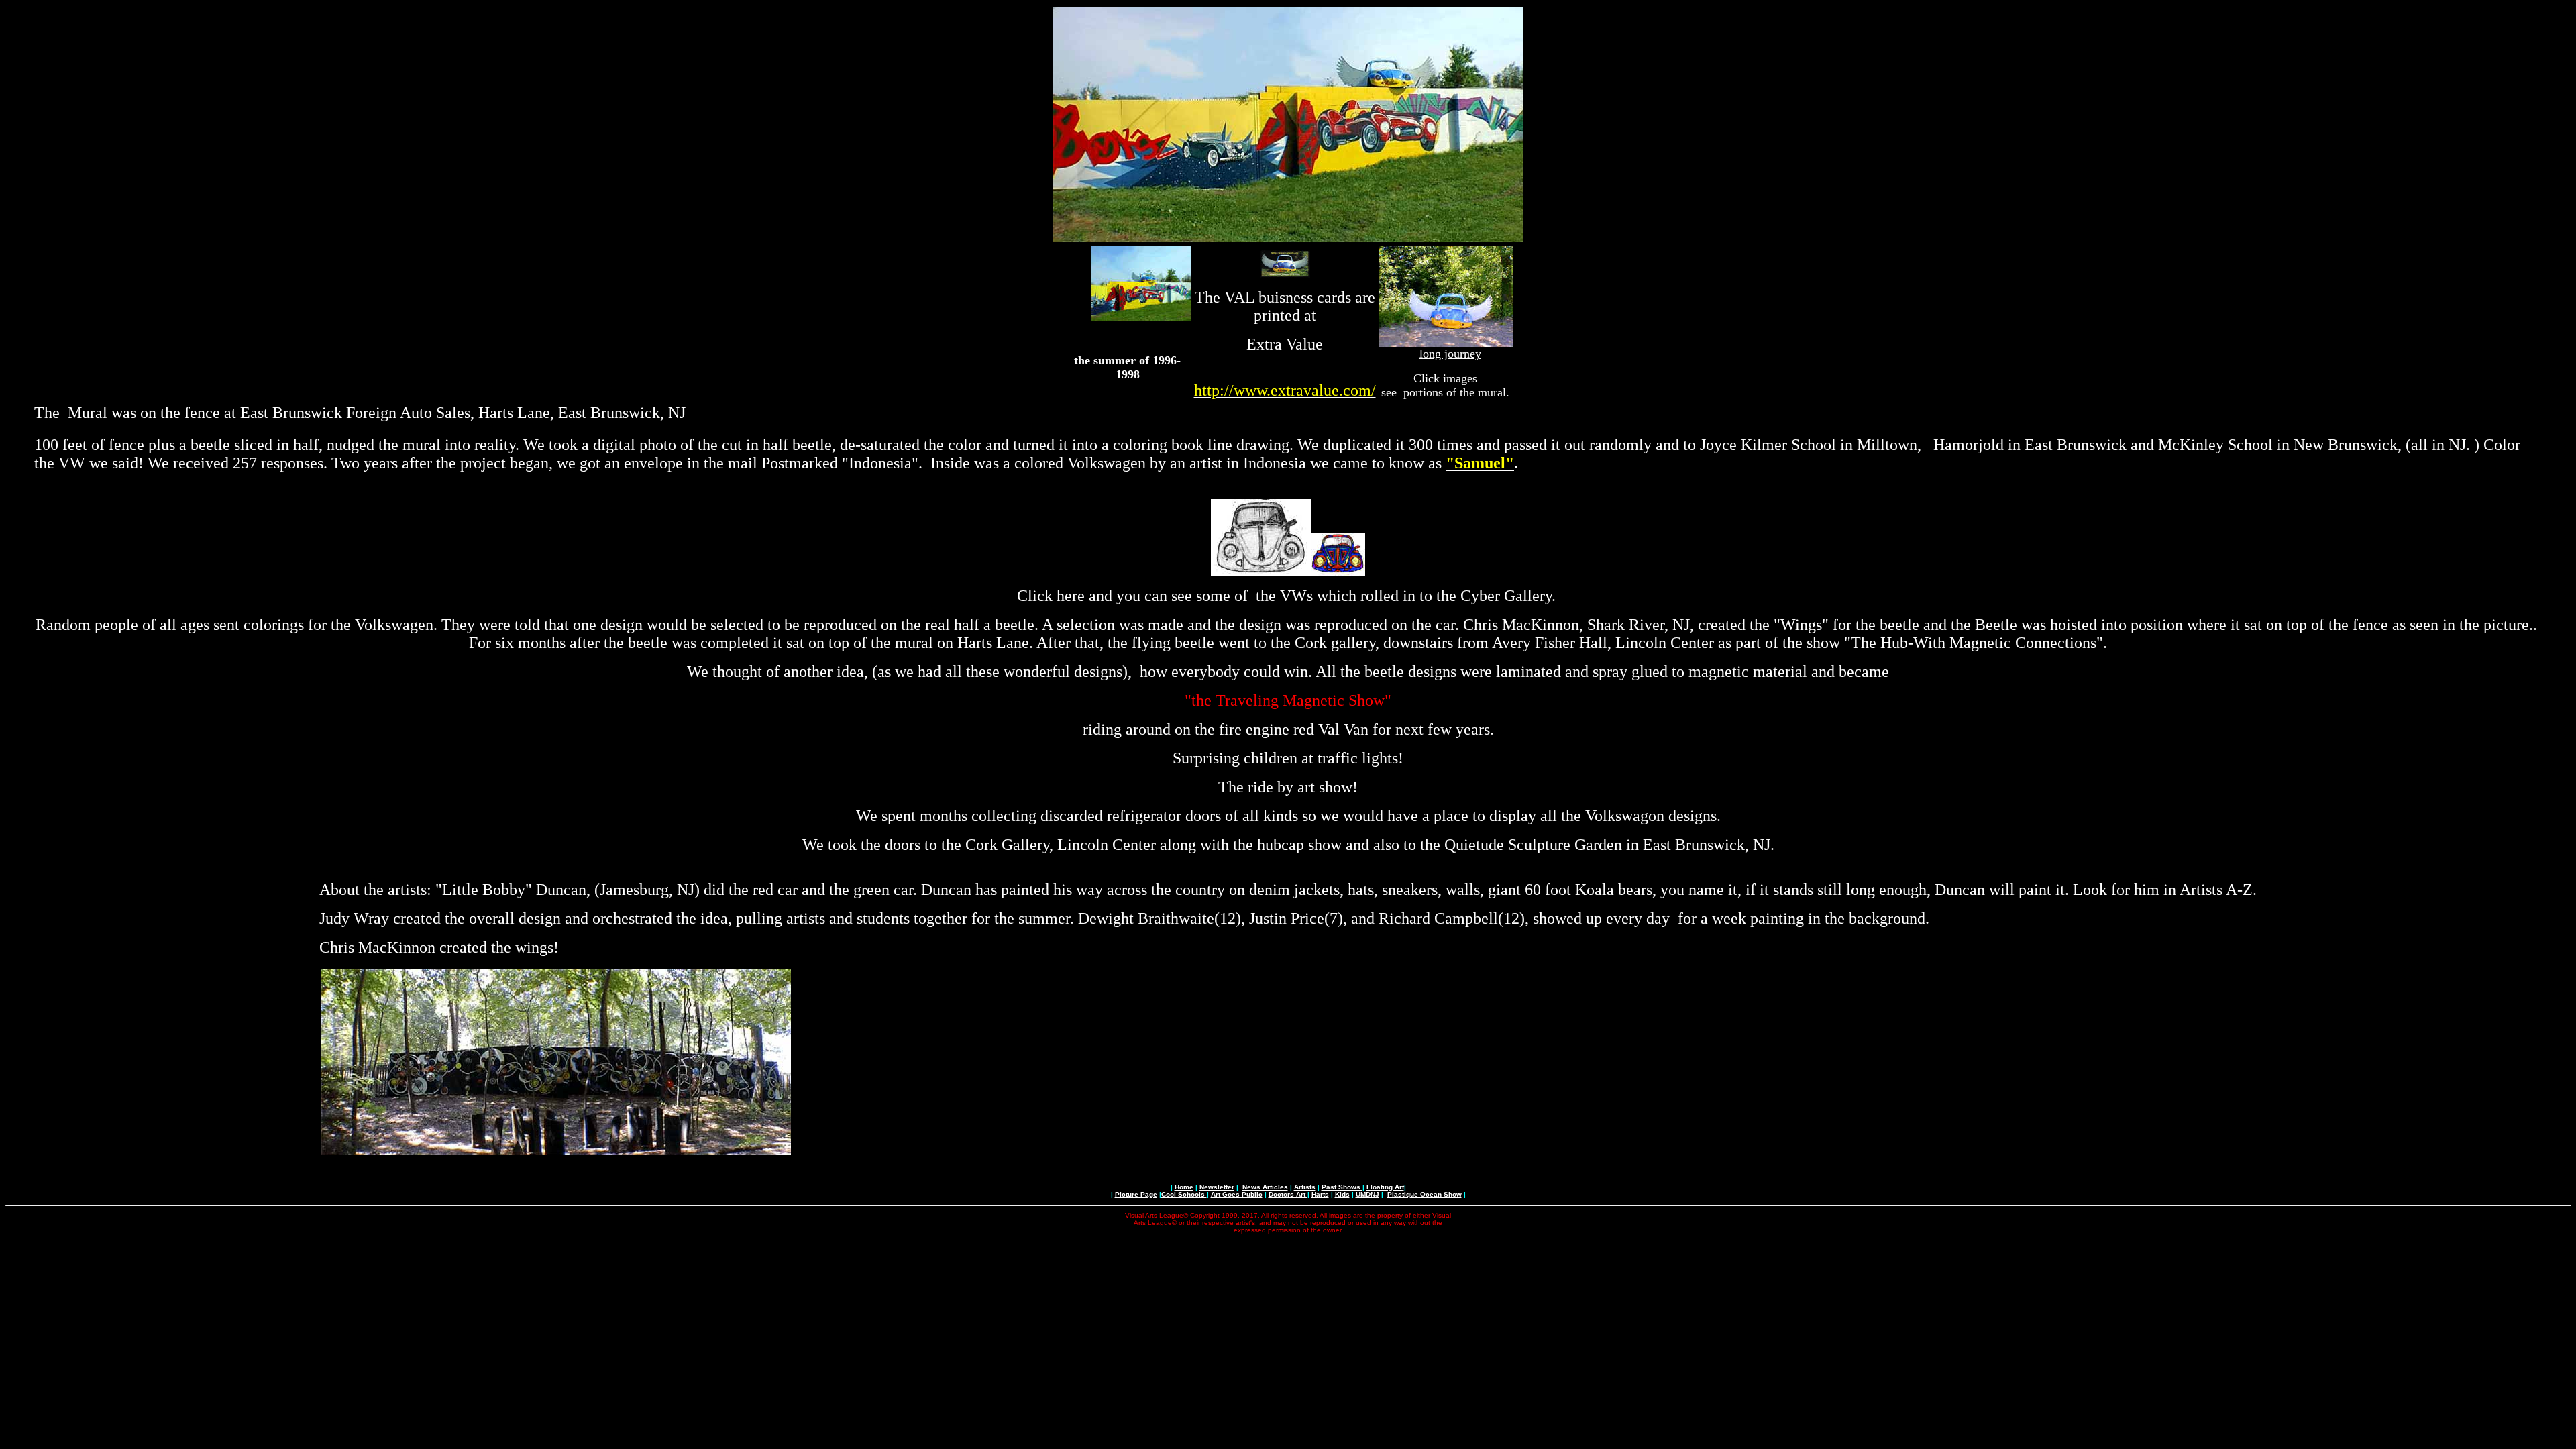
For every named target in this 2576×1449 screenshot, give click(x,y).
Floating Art (1385, 1187)
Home (1184, 1187)
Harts (1320, 1194)
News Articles (1265, 1187)
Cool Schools (1184, 1194)
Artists (1305, 1187)
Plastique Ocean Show (1425, 1194)
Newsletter (1217, 1187)
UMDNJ (1367, 1194)
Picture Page (1136, 1194)
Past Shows (1342, 1187)
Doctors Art (1288, 1194)
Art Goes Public (1237, 1194)
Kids (1342, 1194)
